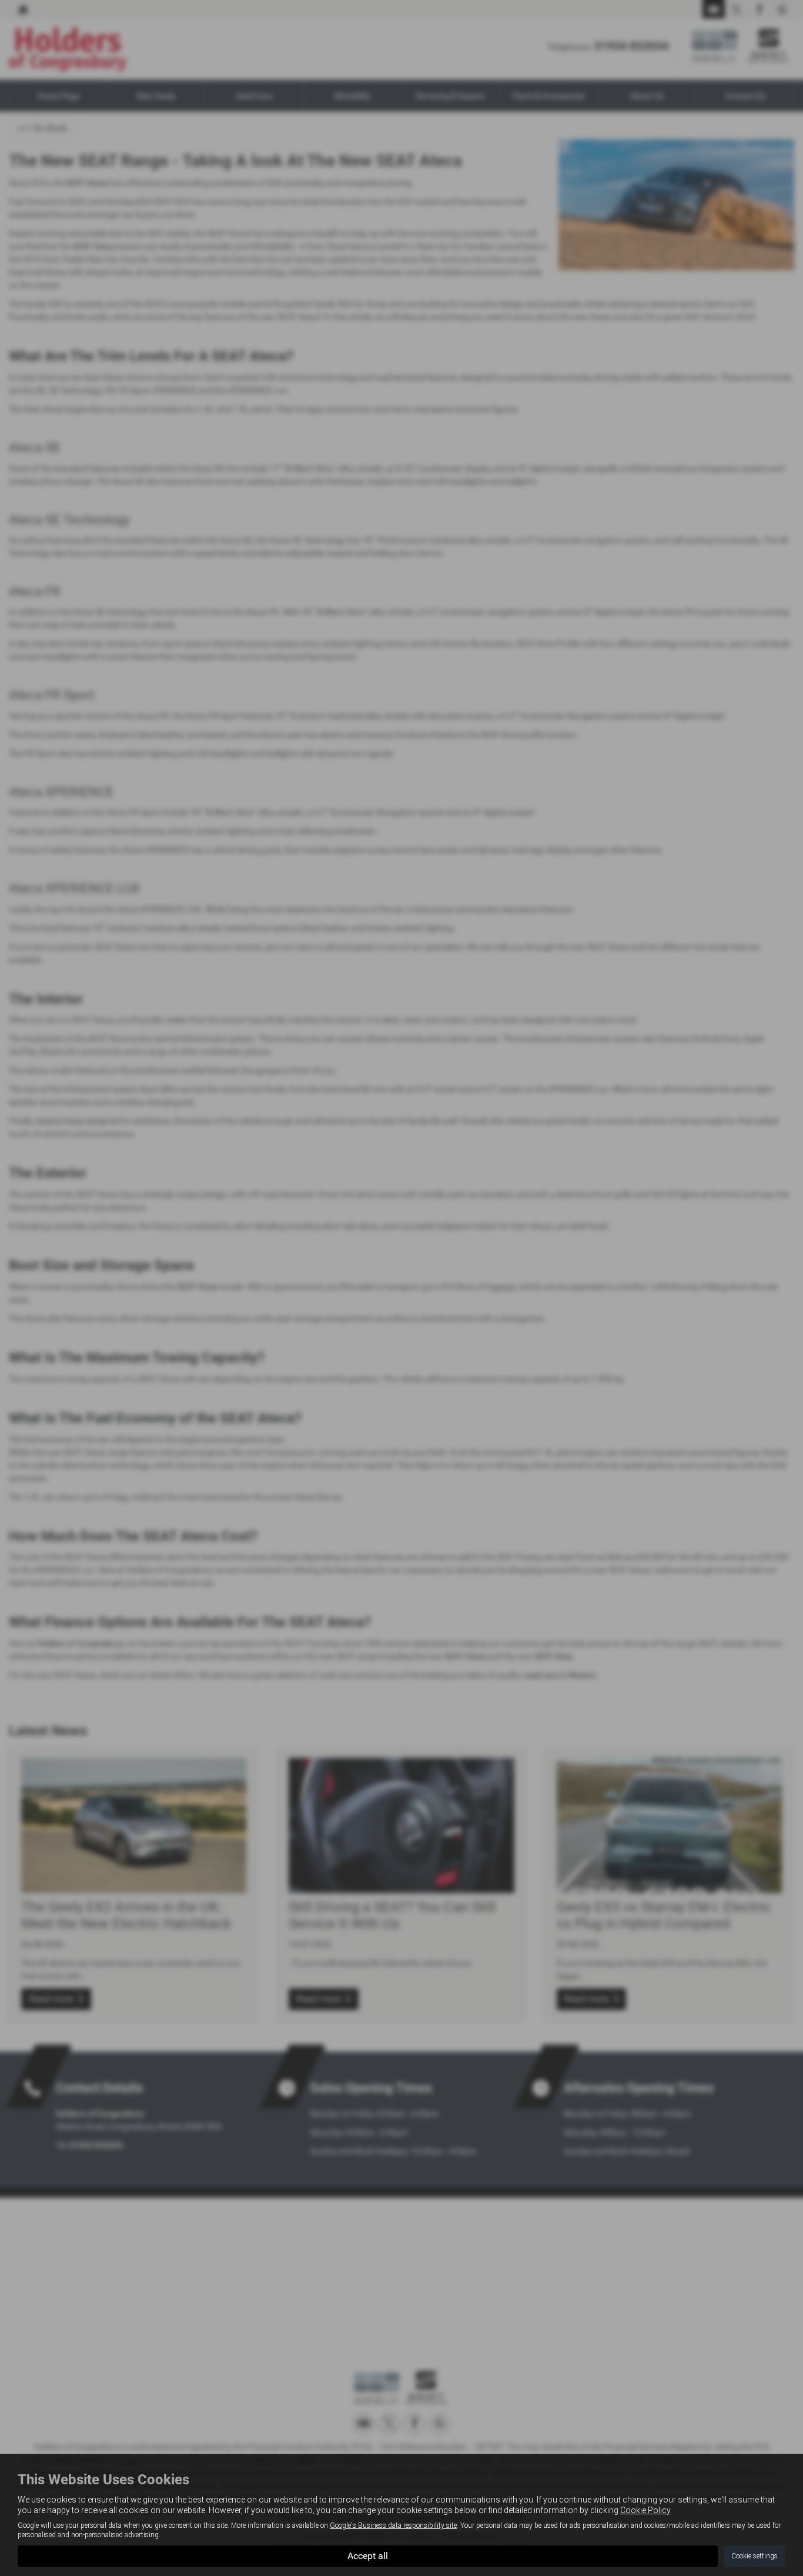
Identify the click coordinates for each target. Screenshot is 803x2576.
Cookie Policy (645, 2510)
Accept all (368, 2556)
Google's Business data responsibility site (393, 2525)
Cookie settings (755, 2556)
